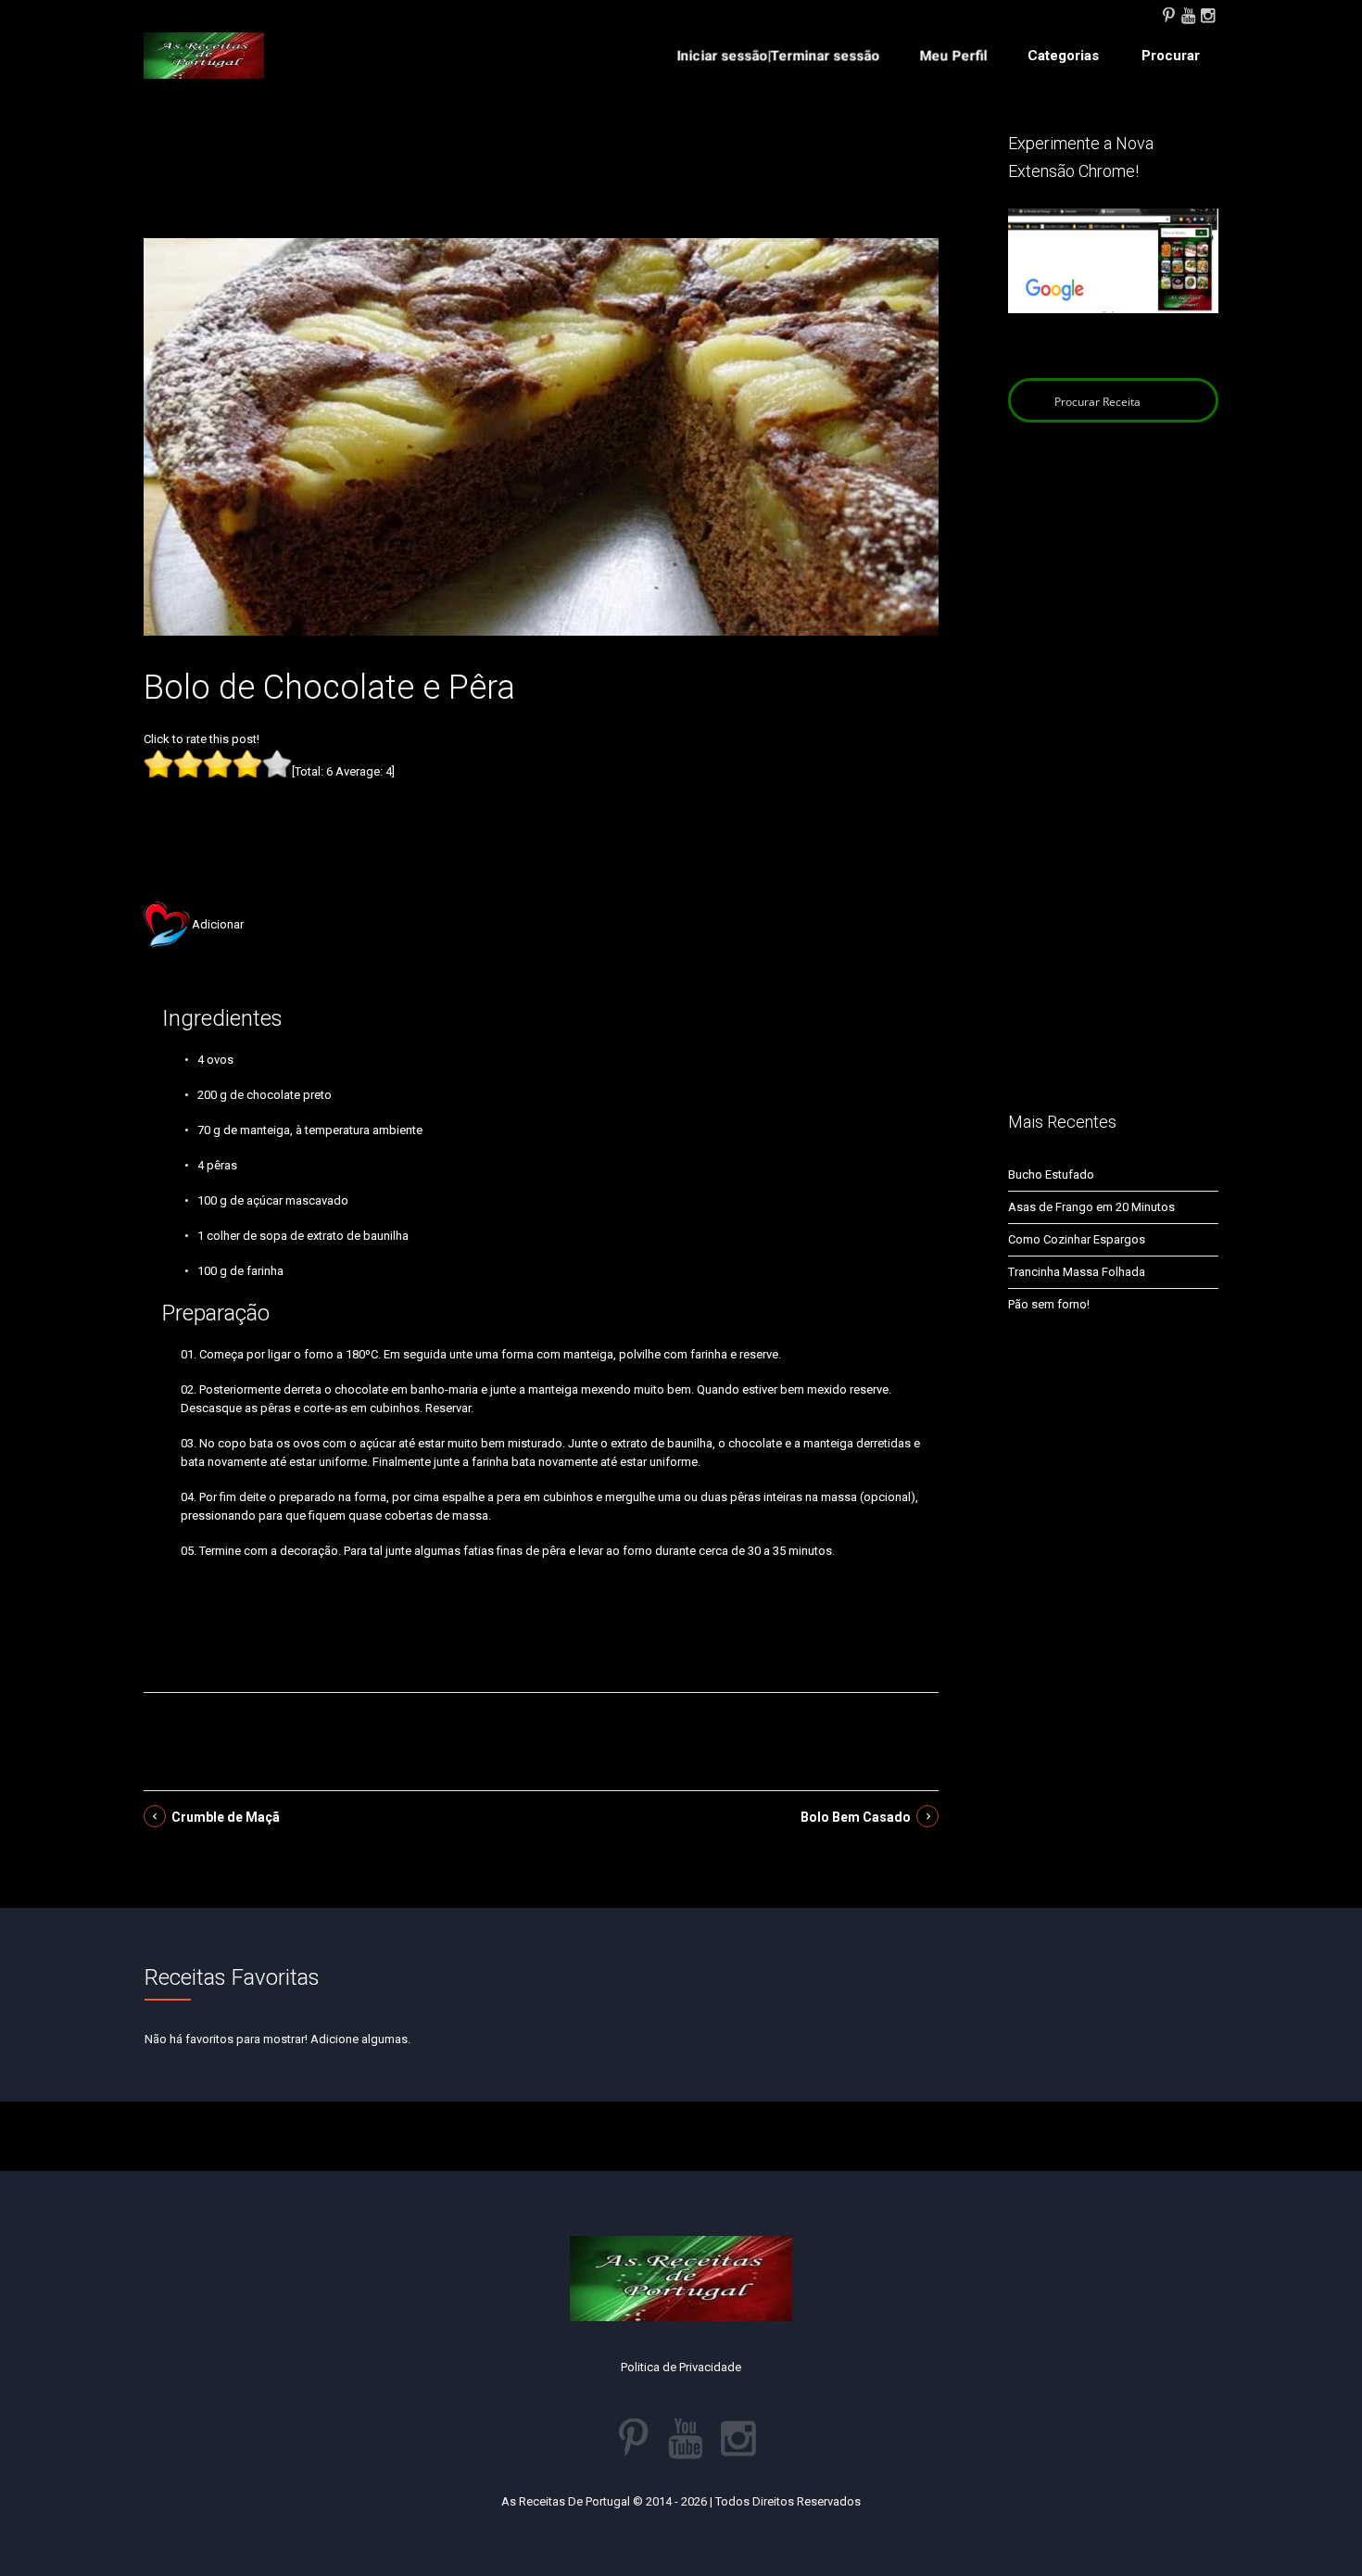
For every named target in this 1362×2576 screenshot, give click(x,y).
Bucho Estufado (1051, 1174)
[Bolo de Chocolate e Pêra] (541, 436)
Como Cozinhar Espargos (1077, 1239)
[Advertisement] (541, 183)
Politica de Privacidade (681, 2367)
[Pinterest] (1168, 14)
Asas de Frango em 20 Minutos (1091, 1207)
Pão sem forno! (1049, 1304)
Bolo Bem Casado (856, 1817)
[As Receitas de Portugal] (204, 56)
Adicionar (218, 924)
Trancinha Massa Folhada (1077, 1272)
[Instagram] (1207, 14)
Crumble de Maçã (226, 1817)
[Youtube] (1188, 14)
